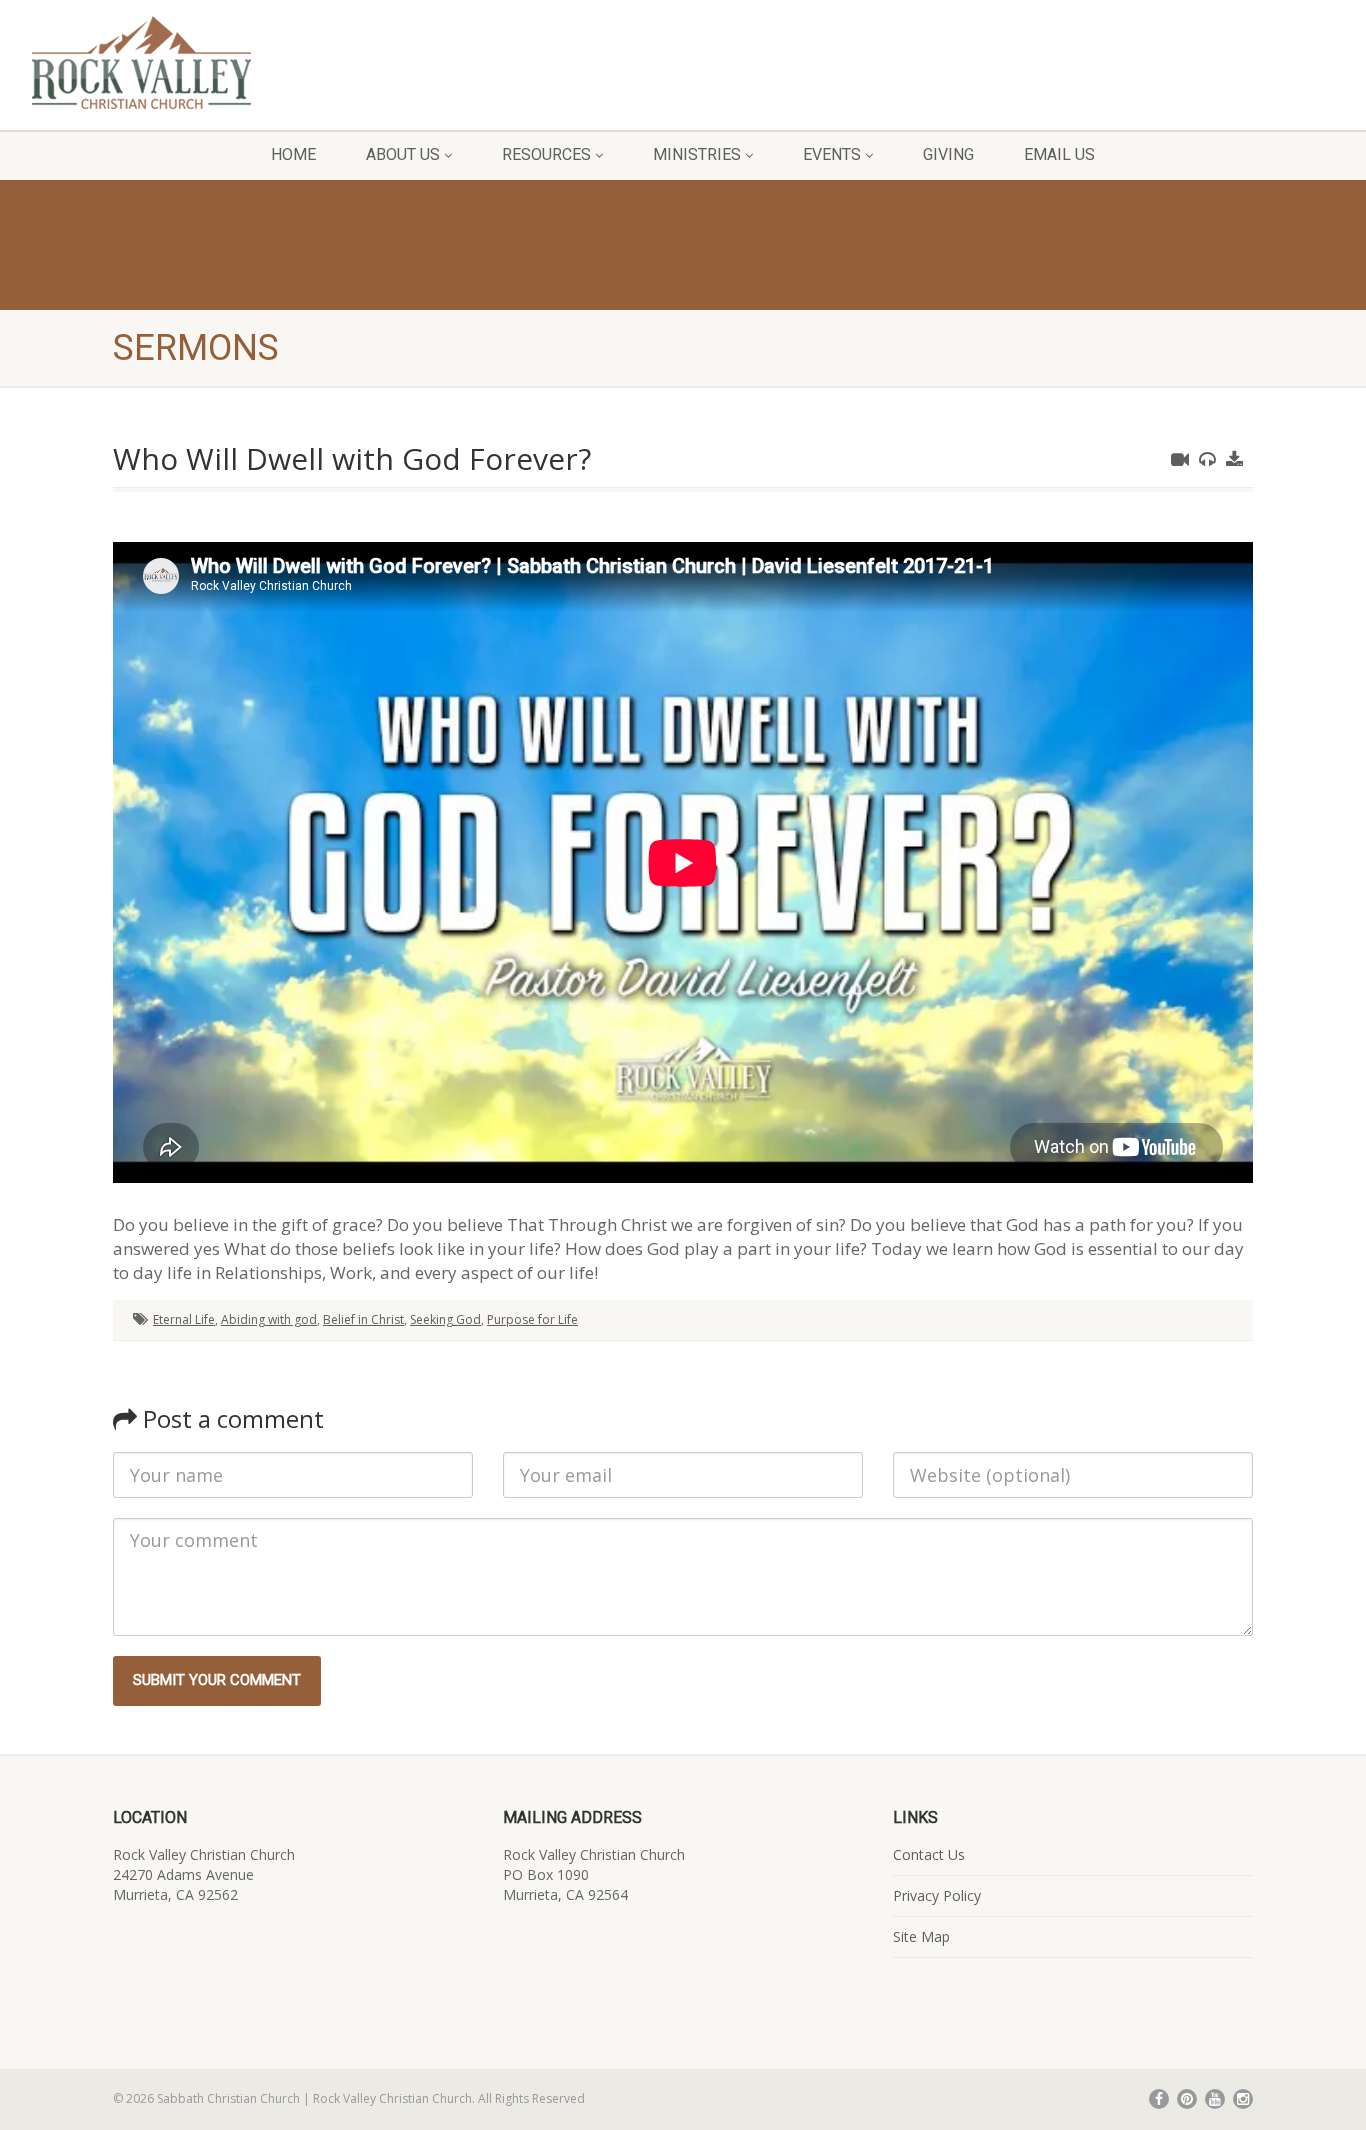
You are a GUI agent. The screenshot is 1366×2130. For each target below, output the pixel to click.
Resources (546, 154)
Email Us (1059, 154)
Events (832, 154)
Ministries (697, 154)
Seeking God (445, 1319)
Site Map (921, 1936)
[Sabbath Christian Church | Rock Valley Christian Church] (227, 62)
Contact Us (929, 1854)
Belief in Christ (363, 1319)
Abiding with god (269, 1319)
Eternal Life (184, 1319)
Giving (948, 154)
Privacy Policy (937, 1895)
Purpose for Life (532, 1319)
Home (293, 154)
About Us (403, 154)
